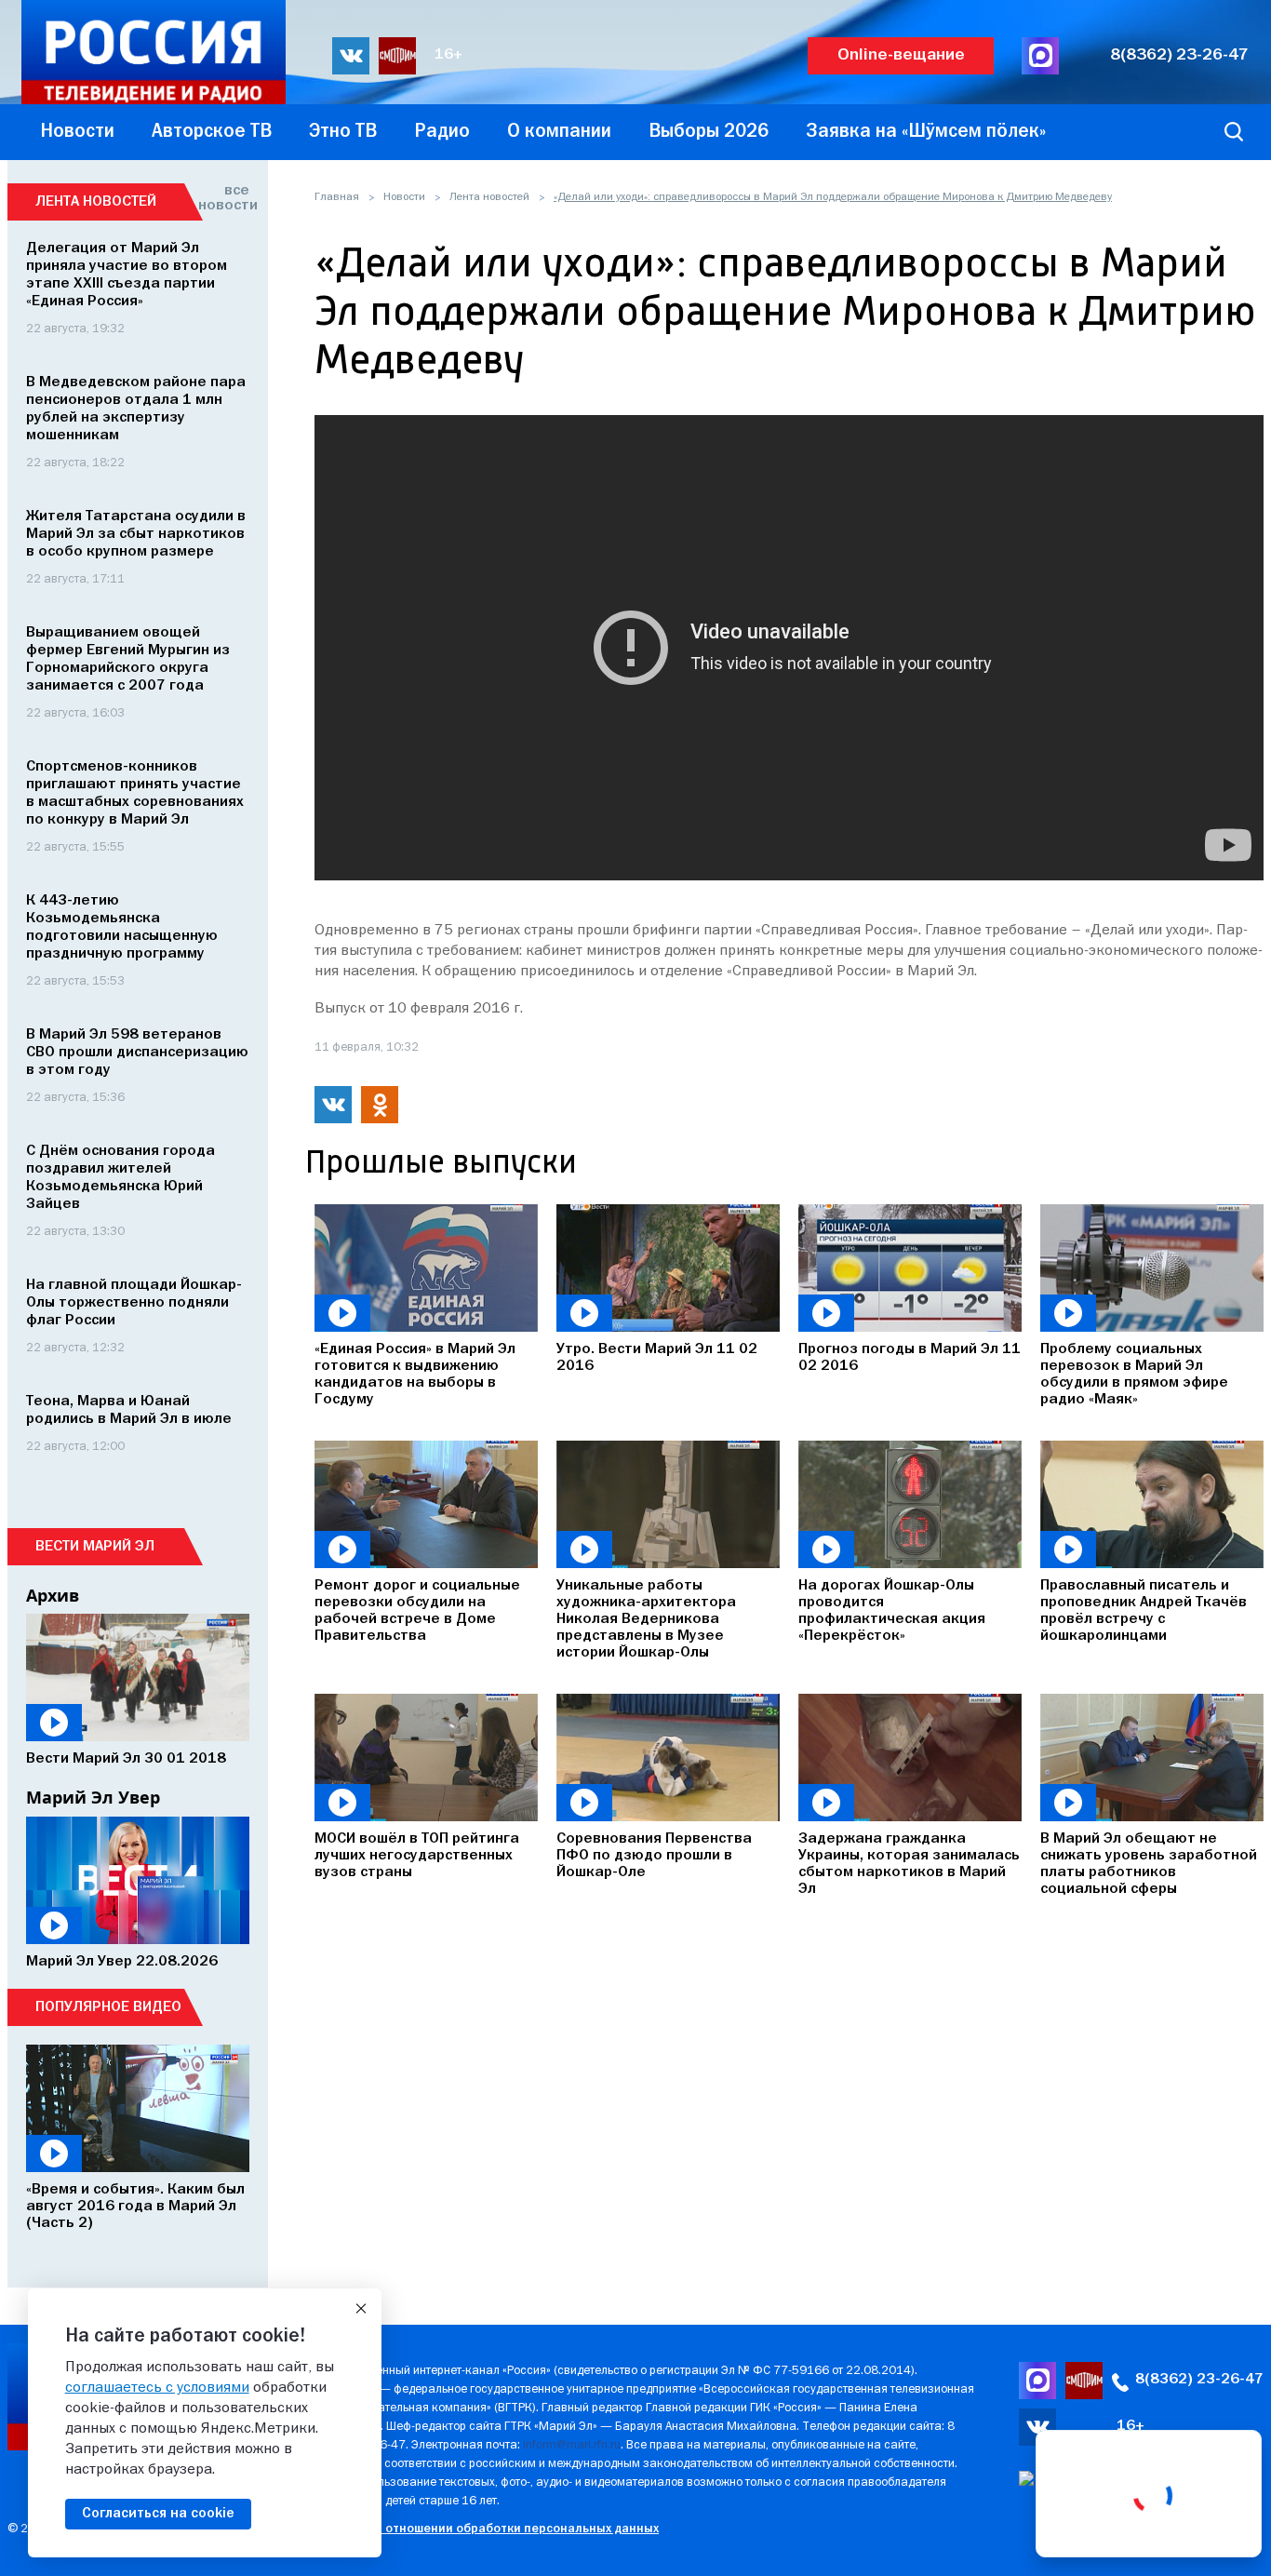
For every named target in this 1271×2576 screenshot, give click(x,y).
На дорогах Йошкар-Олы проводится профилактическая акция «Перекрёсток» (892, 1611)
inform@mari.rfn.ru (572, 2445)
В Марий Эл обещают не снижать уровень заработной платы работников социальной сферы (1149, 1864)
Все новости (224, 198)
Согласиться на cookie (158, 2514)
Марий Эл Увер (93, 1797)
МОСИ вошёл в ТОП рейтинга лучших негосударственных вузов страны (417, 1856)
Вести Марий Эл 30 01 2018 (126, 1759)
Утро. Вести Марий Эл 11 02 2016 (657, 1358)
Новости (404, 197)
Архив (53, 1595)
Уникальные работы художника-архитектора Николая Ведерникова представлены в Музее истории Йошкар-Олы (646, 1619)
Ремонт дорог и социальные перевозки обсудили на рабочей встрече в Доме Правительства (417, 1611)
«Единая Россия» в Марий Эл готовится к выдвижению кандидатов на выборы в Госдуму (415, 1375)
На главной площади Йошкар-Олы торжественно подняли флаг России (134, 1303)
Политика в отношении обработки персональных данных (486, 2529)
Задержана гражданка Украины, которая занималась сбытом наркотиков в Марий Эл (909, 1864)
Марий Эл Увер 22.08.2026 (122, 1962)
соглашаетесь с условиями (157, 2388)
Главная (337, 197)
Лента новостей (489, 197)
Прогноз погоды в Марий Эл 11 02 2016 (910, 1358)
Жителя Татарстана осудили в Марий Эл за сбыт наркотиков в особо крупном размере (136, 534)
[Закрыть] (361, 2309)
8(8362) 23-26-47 (1179, 55)
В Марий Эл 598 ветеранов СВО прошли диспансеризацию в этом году (137, 1053)
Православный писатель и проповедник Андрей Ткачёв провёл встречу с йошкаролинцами (1144, 1611)
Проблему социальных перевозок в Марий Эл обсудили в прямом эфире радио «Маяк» (1134, 1375)
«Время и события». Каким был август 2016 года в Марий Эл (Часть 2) (135, 2207)
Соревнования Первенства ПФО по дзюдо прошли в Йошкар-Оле (654, 1856)
